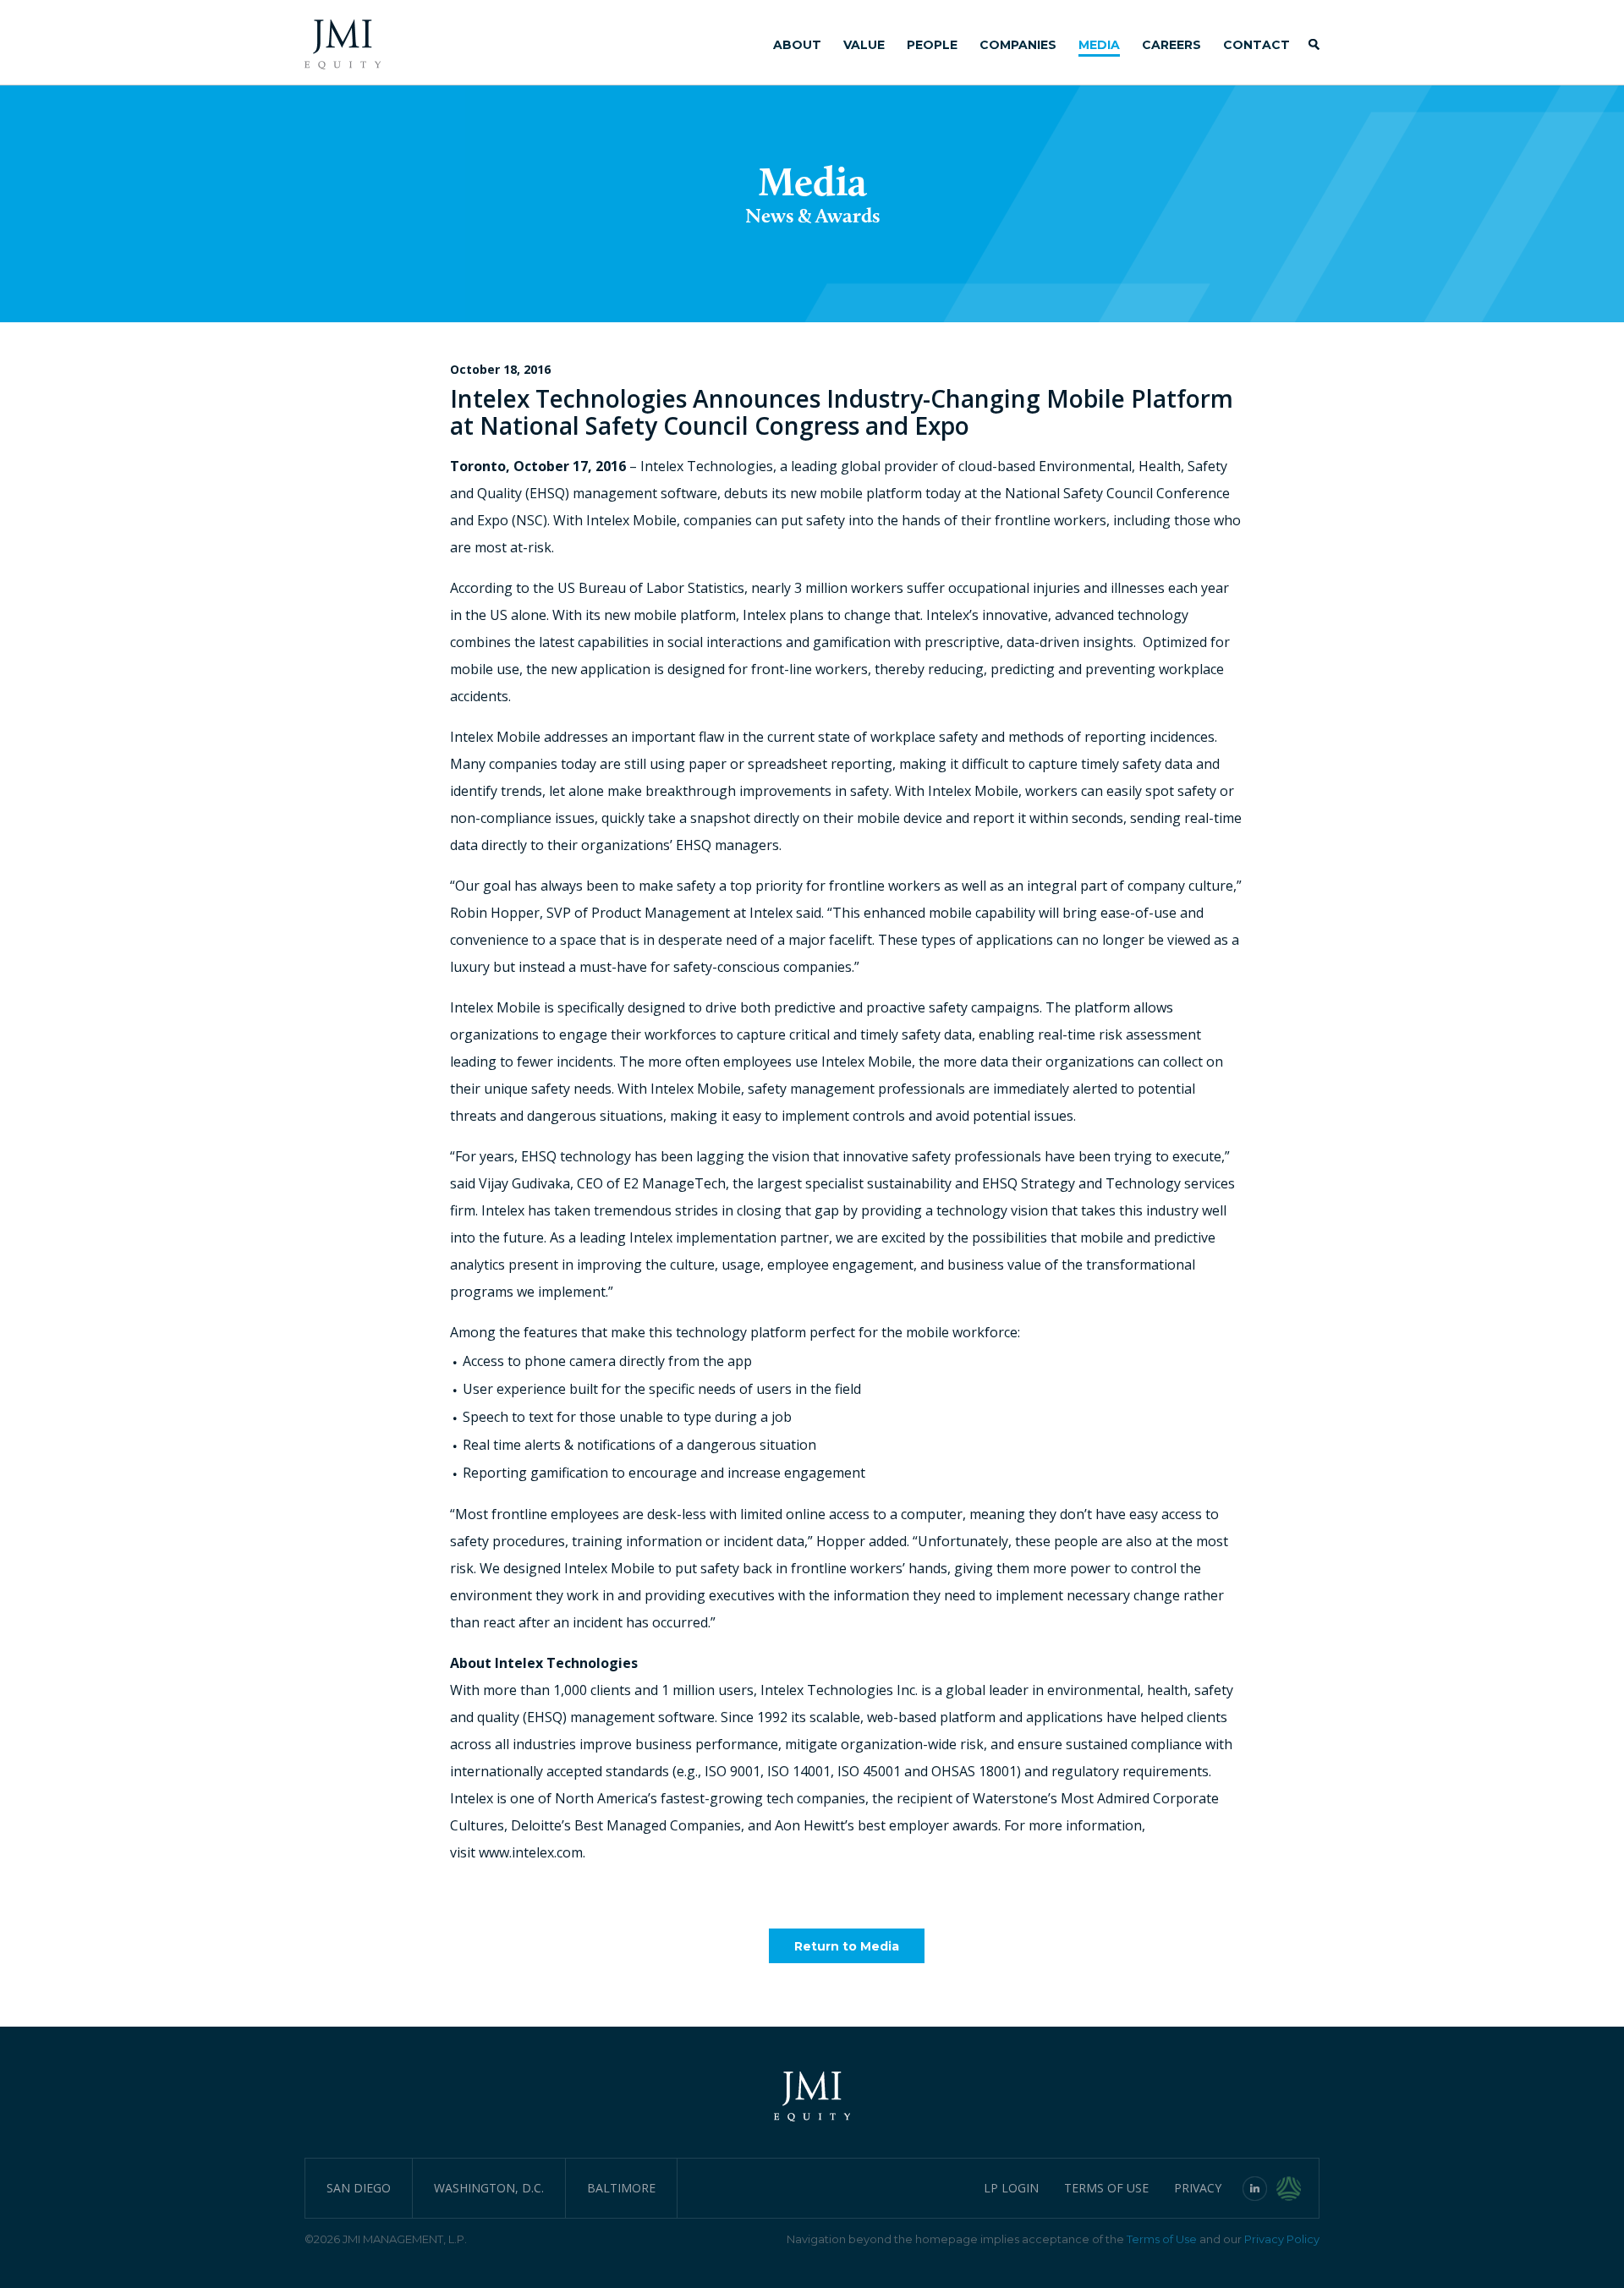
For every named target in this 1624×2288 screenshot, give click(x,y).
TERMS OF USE (1106, 2188)
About (797, 45)
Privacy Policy (1282, 2239)
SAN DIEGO (359, 2188)
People (932, 45)
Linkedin (1255, 2188)
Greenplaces (1298, 2188)
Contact (1256, 45)
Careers (1171, 45)
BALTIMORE (621, 2188)
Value (864, 45)
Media (1099, 45)
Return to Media (847, 1946)
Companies (1018, 45)
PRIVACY (1198, 2188)
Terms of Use (1162, 2239)
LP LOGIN (1011, 2188)
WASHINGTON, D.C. (489, 2188)
